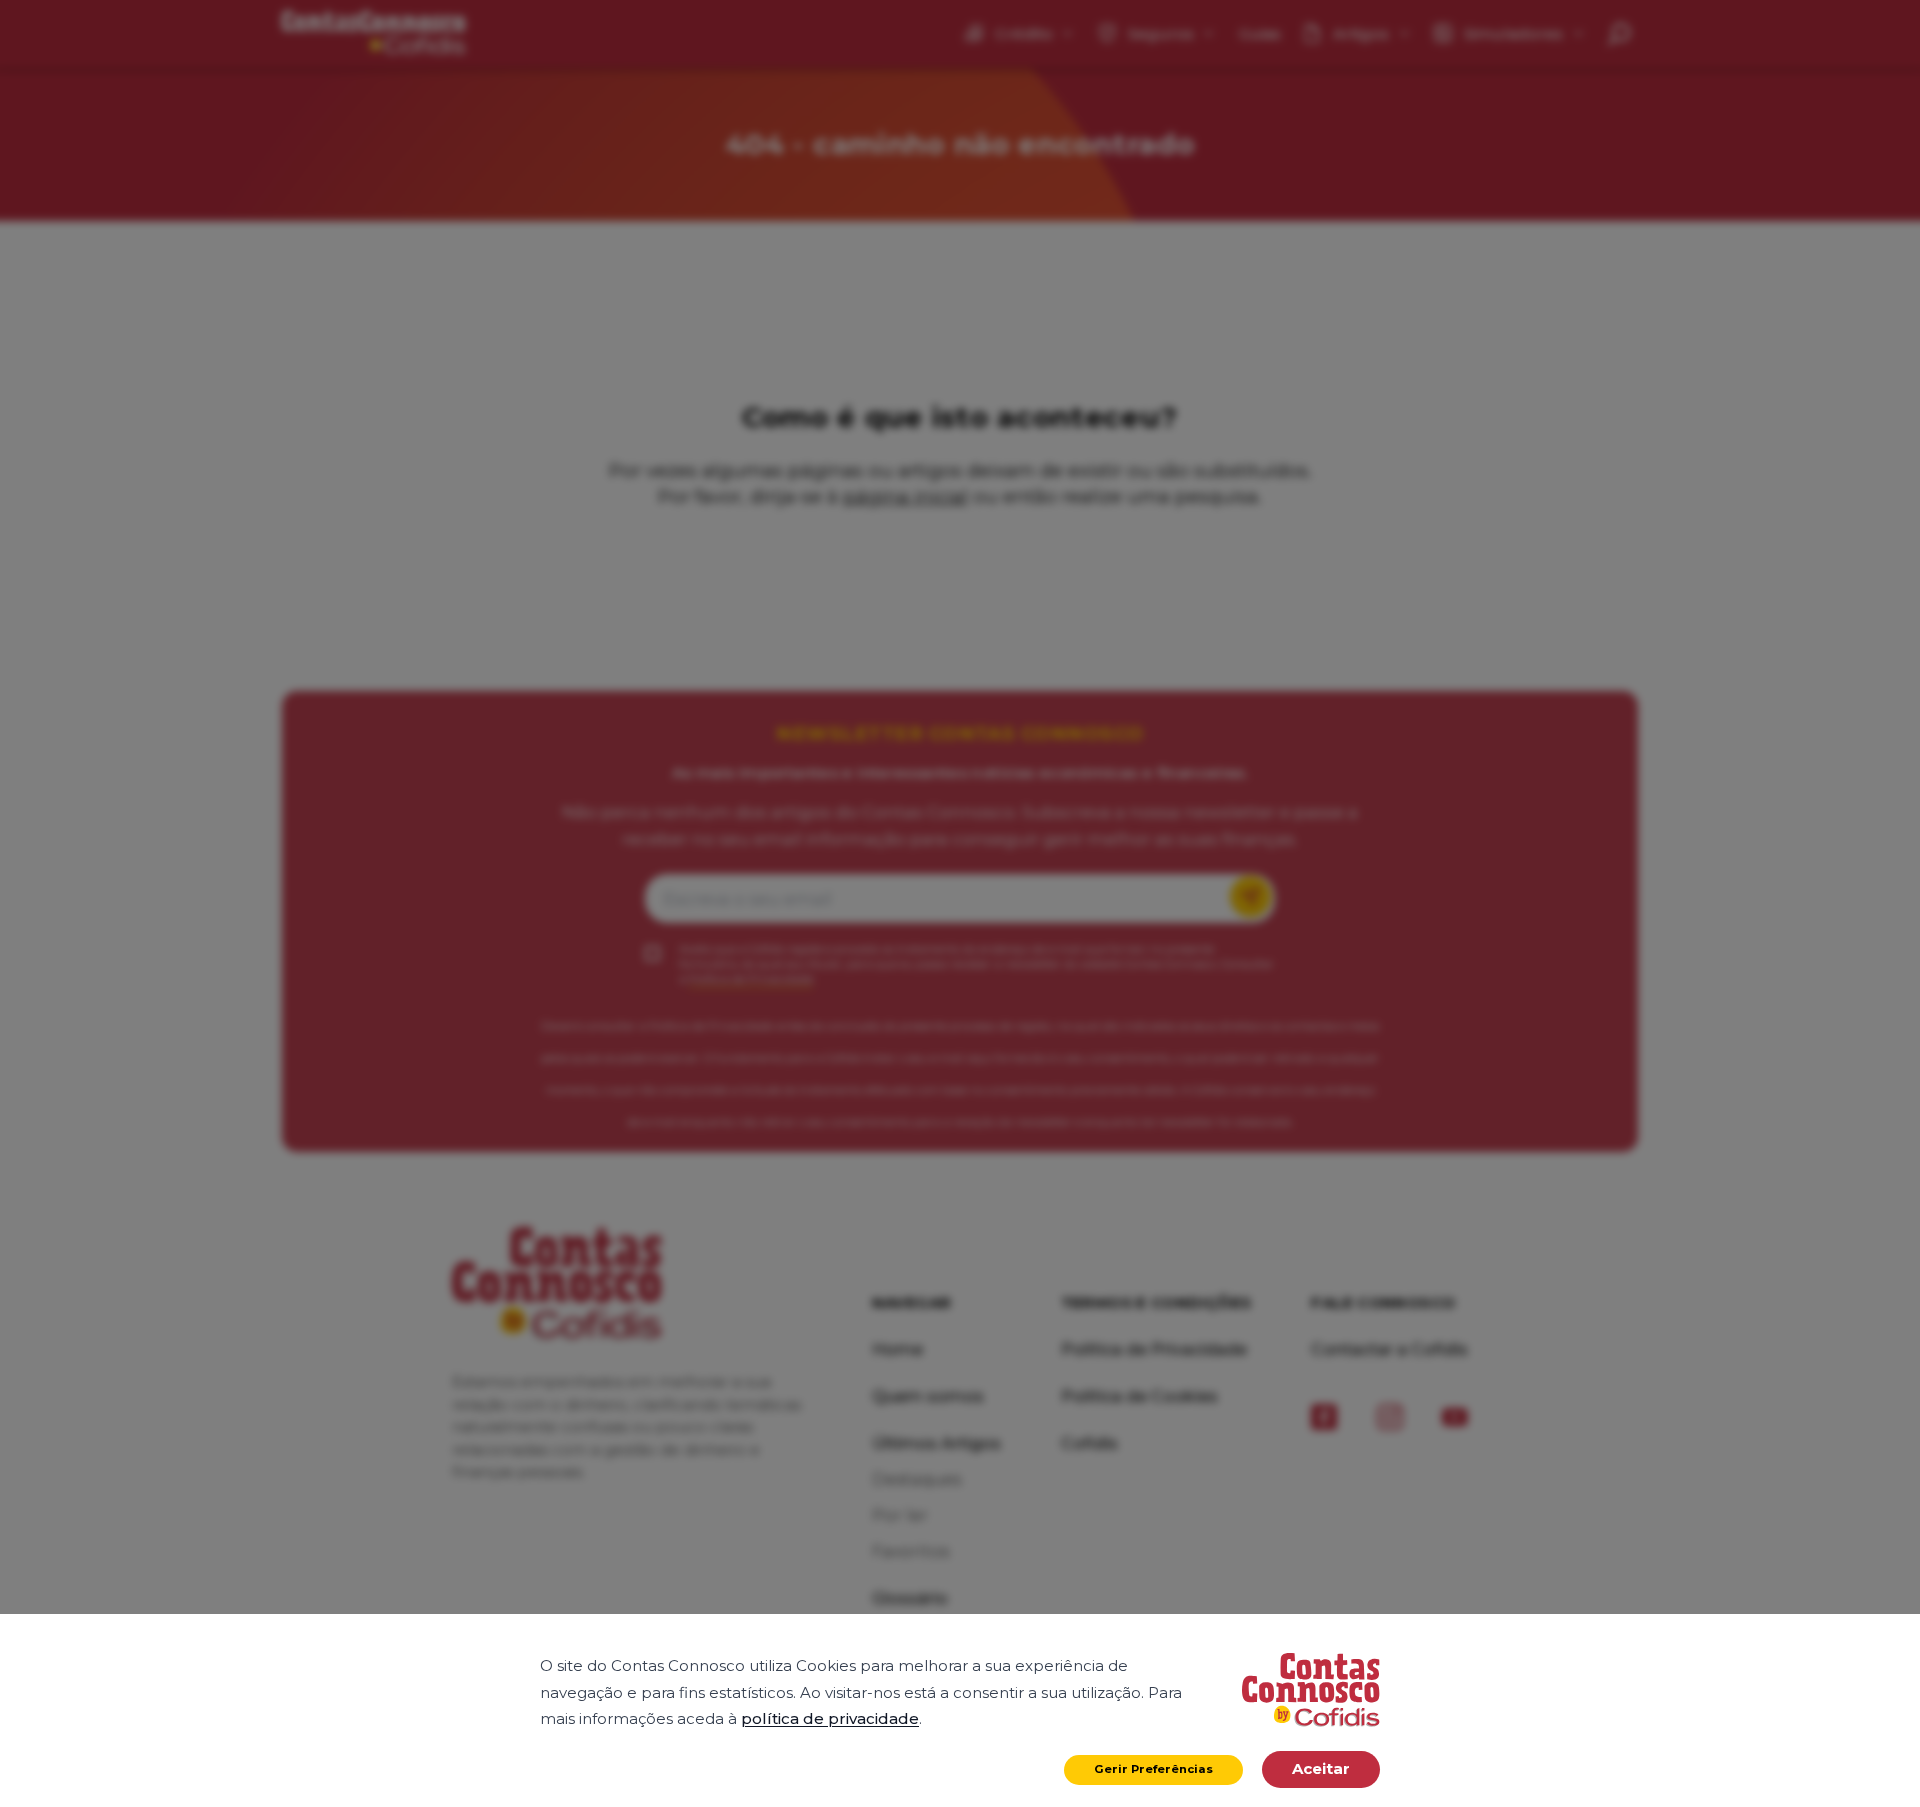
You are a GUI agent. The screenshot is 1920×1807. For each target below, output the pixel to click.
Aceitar (1321, 1768)
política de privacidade (830, 1718)
